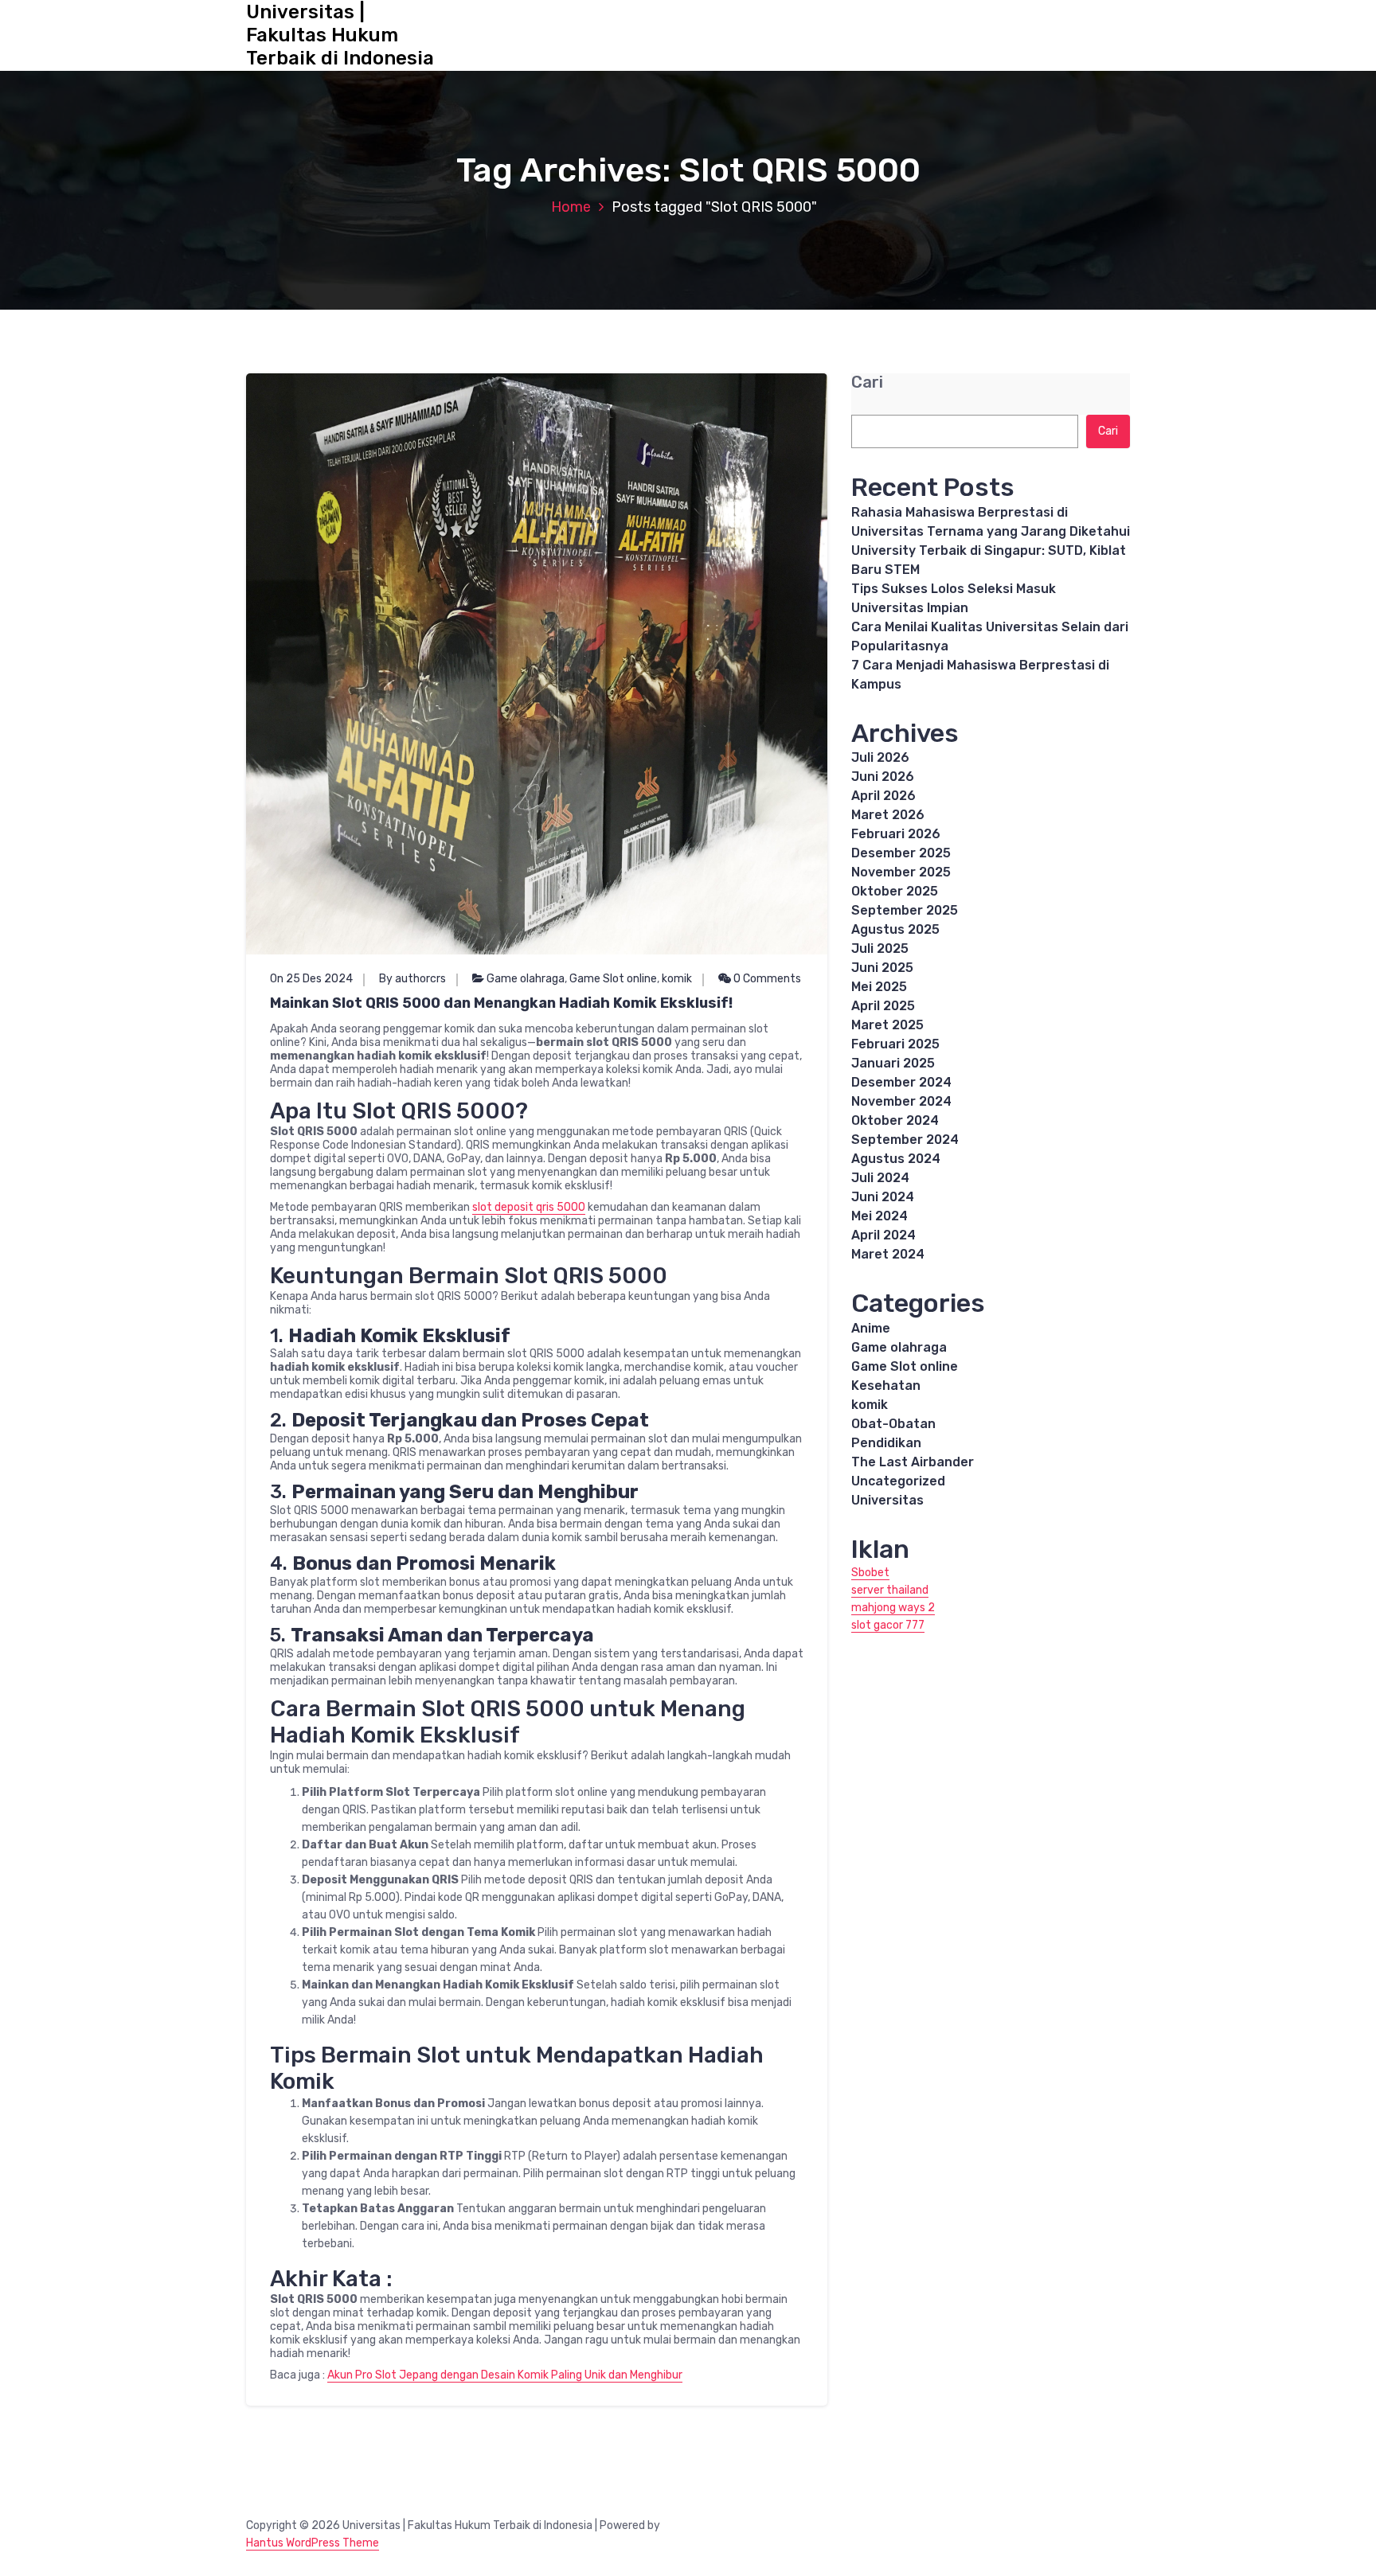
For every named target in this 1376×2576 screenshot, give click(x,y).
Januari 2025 (893, 1063)
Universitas (887, 1500)
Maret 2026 (888, 815)
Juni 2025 (882, 968)
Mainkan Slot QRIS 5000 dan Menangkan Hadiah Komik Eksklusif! (501, 1003)
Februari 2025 (895, 1044)
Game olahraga (526, 979)
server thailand (890, 1590)
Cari (867, 382)
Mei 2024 (880, 1216)
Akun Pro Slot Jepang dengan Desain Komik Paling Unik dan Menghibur (505, 2375)
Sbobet (870, 1573)
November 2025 (901, 872)
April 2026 (883, 796)
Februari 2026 (896, 834)
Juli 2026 (880, 757)
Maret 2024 (888, 1254)
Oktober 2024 (895, 1120)
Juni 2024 (883, 1197)
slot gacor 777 (888, 1625)
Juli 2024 (880, 1178)
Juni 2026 (883, 777)
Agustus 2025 (895, 929)
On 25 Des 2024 (311, 979)
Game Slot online (613, 979)
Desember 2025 (901, 853)
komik (677, 979)
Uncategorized (898, 1481)
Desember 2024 (901, 1082)
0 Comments (766, 979)
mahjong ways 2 (893, 1608)
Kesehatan (886, 1386)
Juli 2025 (880, 948)
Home (571, 207)
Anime (871, 1328)
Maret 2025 (887, 1025)
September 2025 (905, 910)
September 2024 (905, 1140)
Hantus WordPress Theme (313, 2543)
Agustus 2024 (896, 1159)
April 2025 (883, 1006)
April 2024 (883, 1235)
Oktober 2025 (895, 891)
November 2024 (901, 1101)
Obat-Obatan (893, 1424)
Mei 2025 (879, 987)
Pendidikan (886, 1443)
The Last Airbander (913, 1462)
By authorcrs (412, 979)
